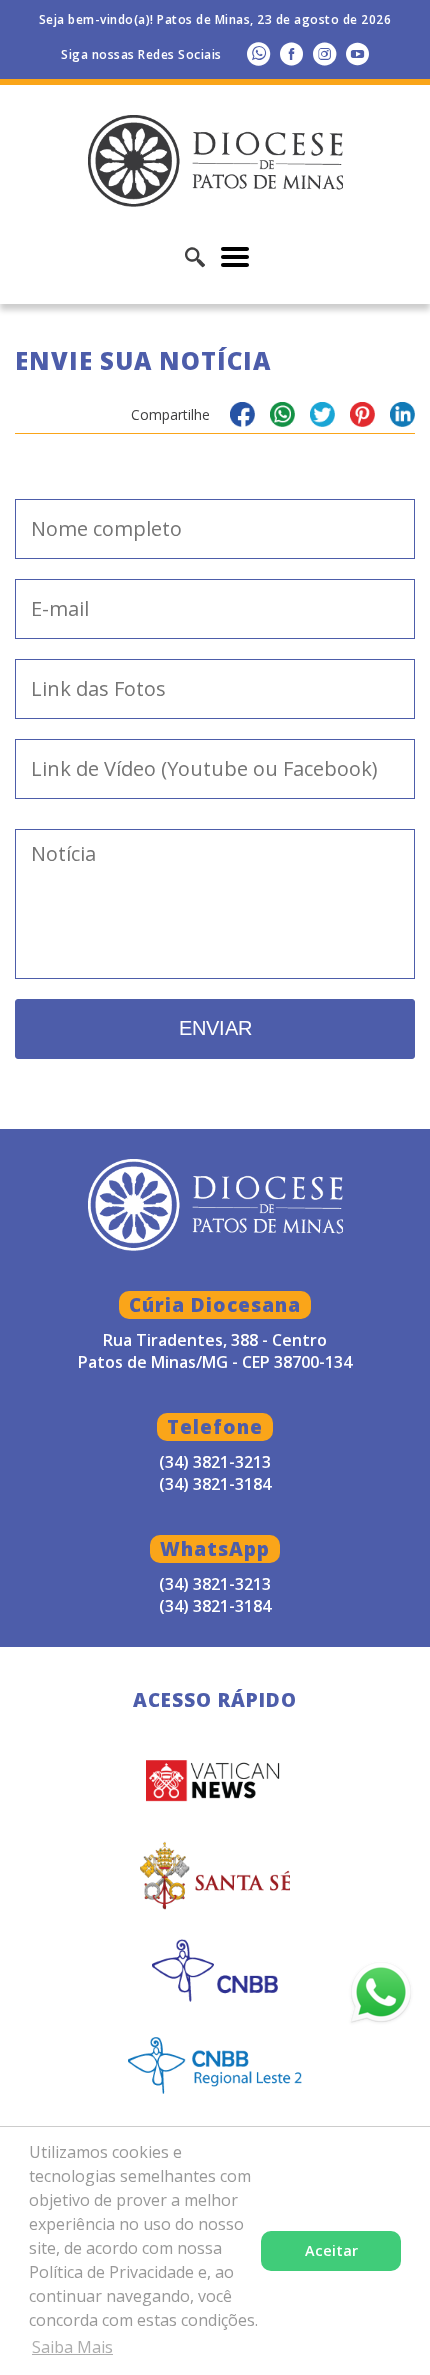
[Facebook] (291, 53)
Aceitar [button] (331, 2250)
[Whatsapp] (258, 53)
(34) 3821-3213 (215, 1584)
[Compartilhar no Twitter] (322, 417)
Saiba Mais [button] (72, 2347)
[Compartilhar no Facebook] (242, 417)
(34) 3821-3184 (215, 1606)
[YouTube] (357, 53)
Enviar (215, 1028)
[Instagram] (324, 53)
